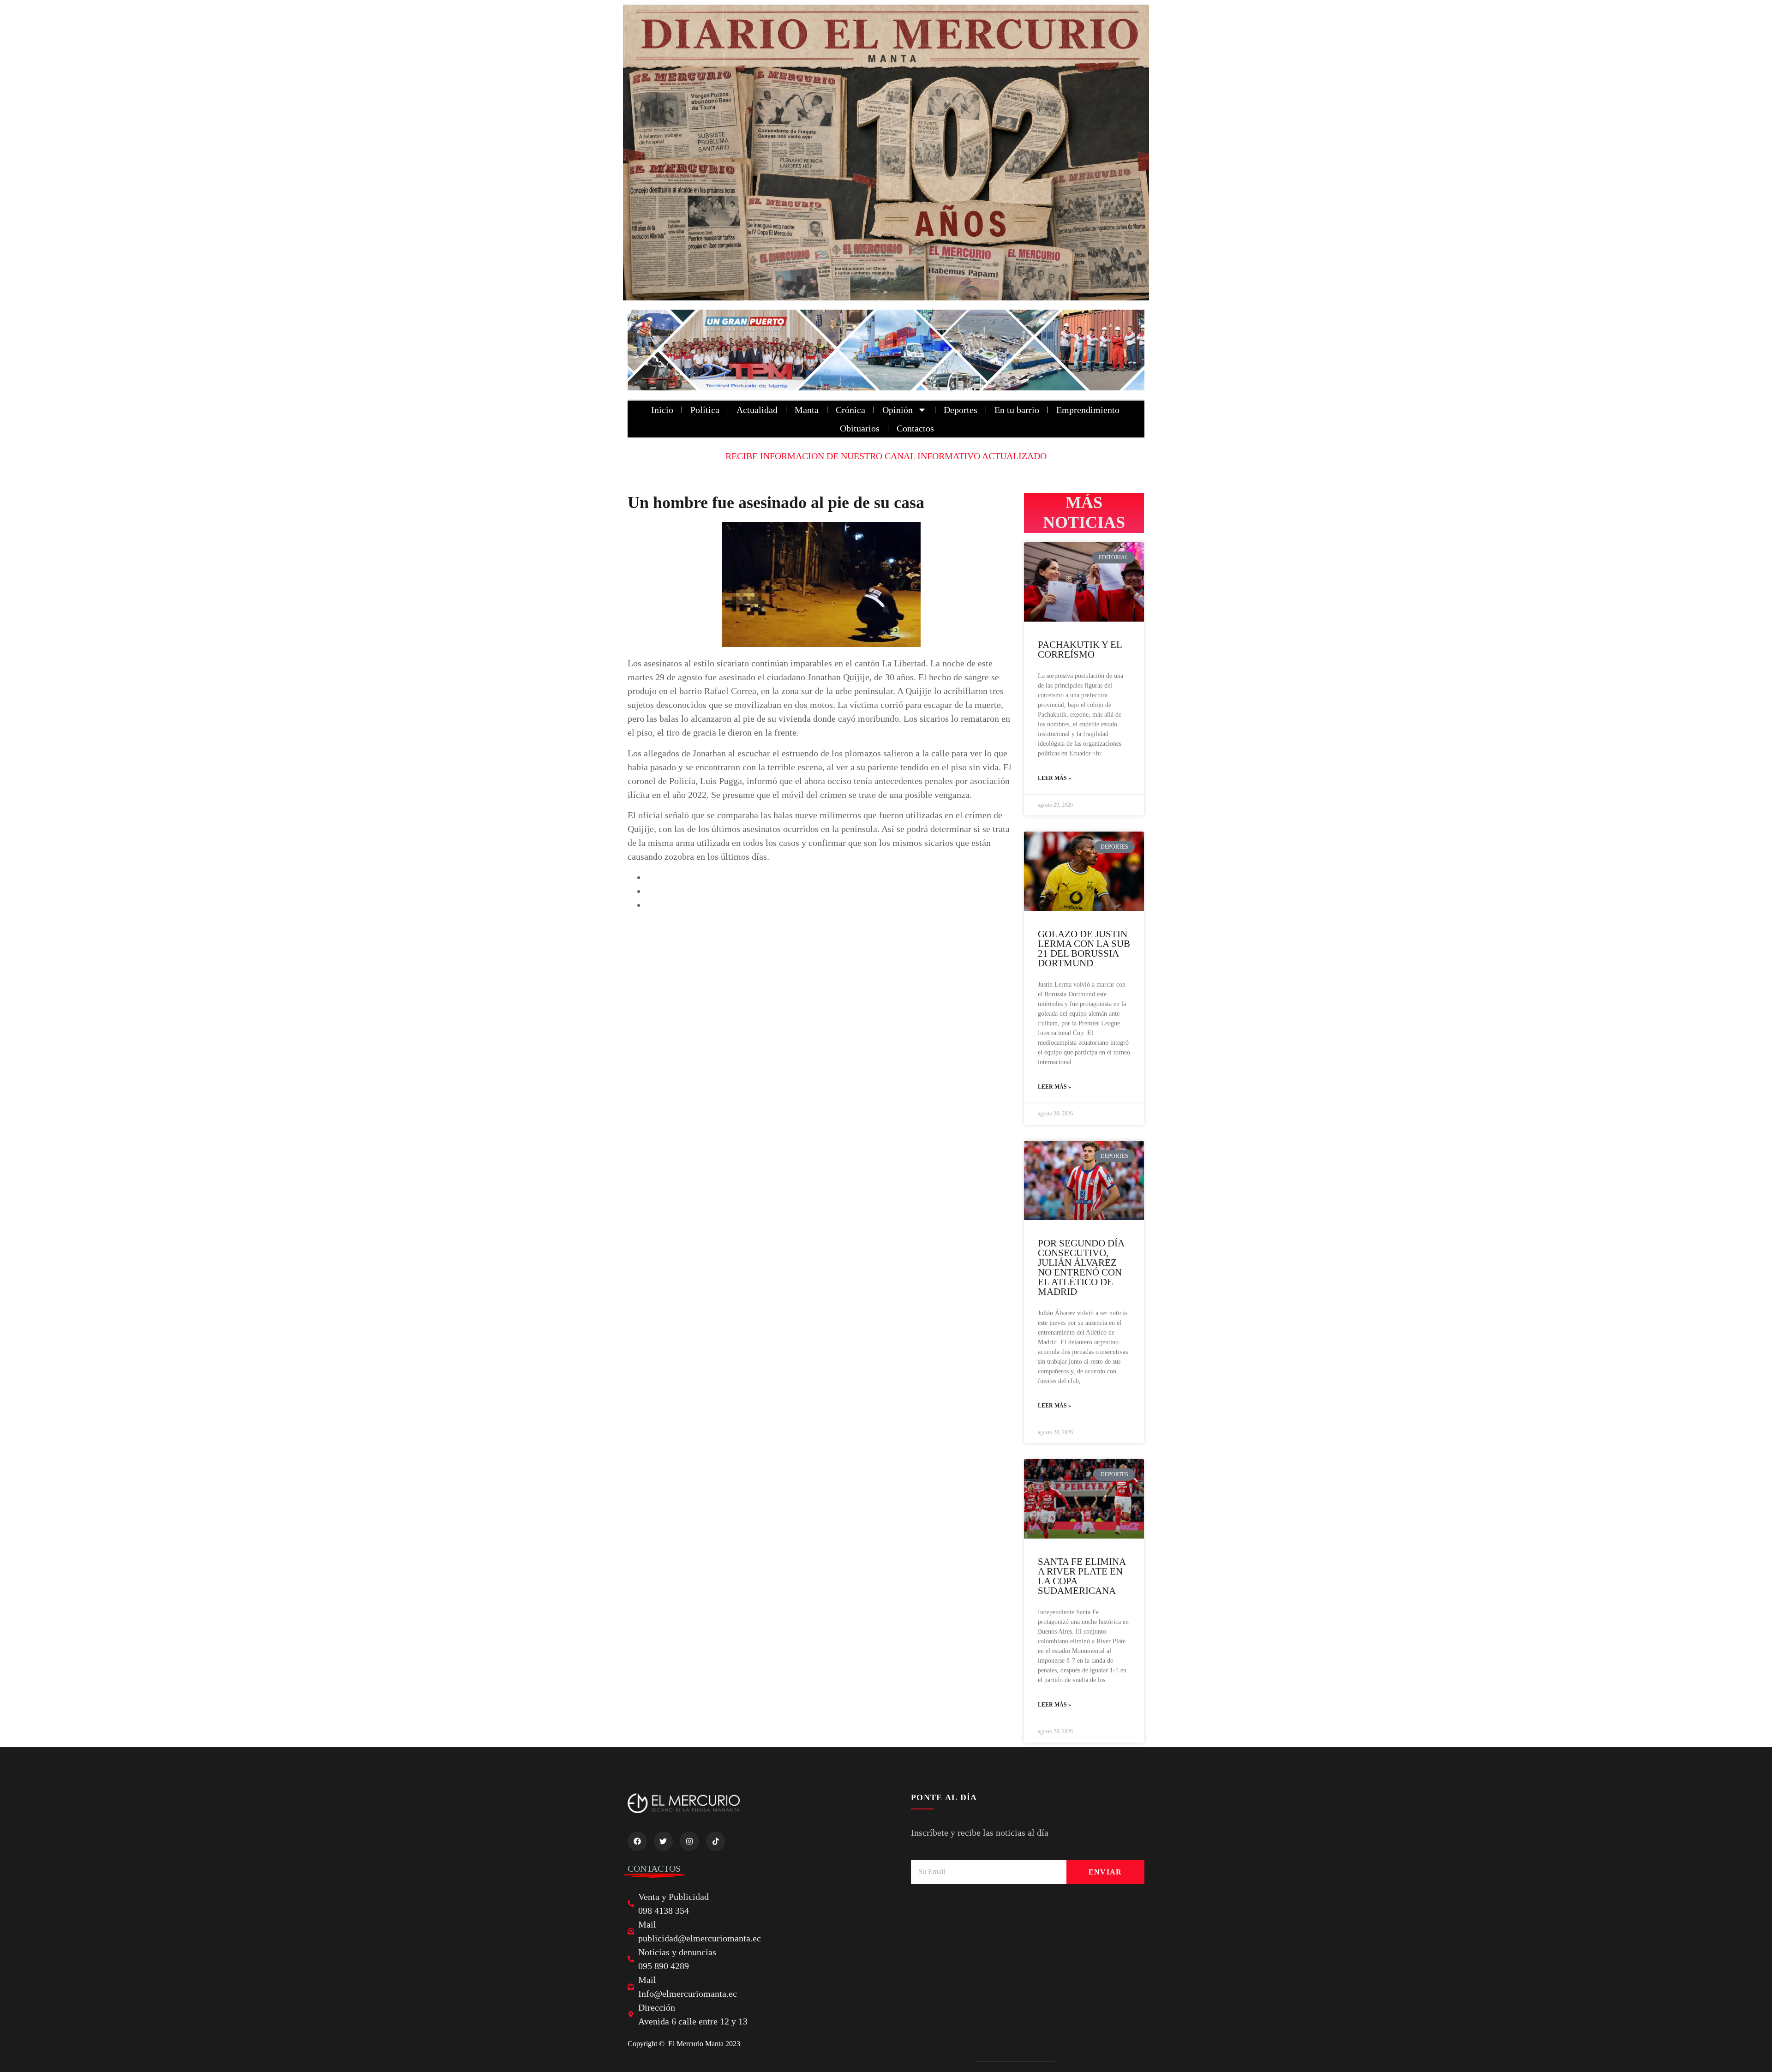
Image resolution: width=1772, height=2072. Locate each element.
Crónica (850, 410)
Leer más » (1054, 778)
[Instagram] (689, 1841)
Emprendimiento (1088, 410)
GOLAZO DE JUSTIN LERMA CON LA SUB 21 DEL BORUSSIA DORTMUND (1084, 949)
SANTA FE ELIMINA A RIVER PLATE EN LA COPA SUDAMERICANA (1082, 1576)
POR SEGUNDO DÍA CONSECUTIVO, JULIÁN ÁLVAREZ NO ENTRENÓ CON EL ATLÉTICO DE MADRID (1081, 1267)
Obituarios (860, 428)
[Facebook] (637, 1841)
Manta (807, 410)
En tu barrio (1017, 410)
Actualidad (757, 410)
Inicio (662, 410)
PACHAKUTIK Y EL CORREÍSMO (1080, 650)
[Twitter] (664, 1841)
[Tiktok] (716, 1841)
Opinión (898, 410)
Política (705, 410)
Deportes (961, 410)
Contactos (915, 428)
